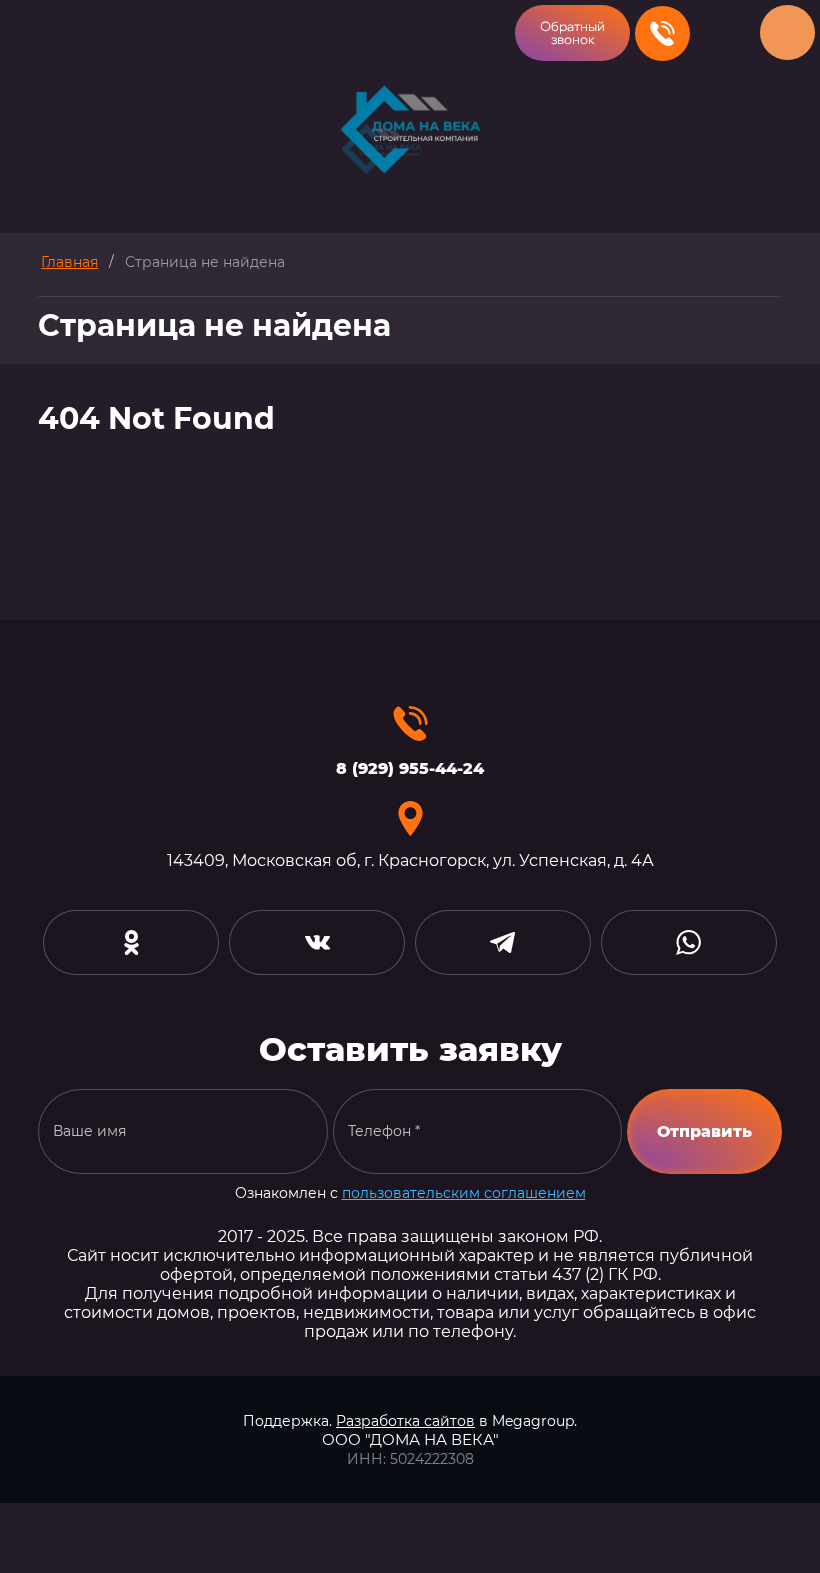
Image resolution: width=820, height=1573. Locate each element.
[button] (572, 33)
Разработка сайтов (405, 1421)
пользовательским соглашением (464, 1193)
